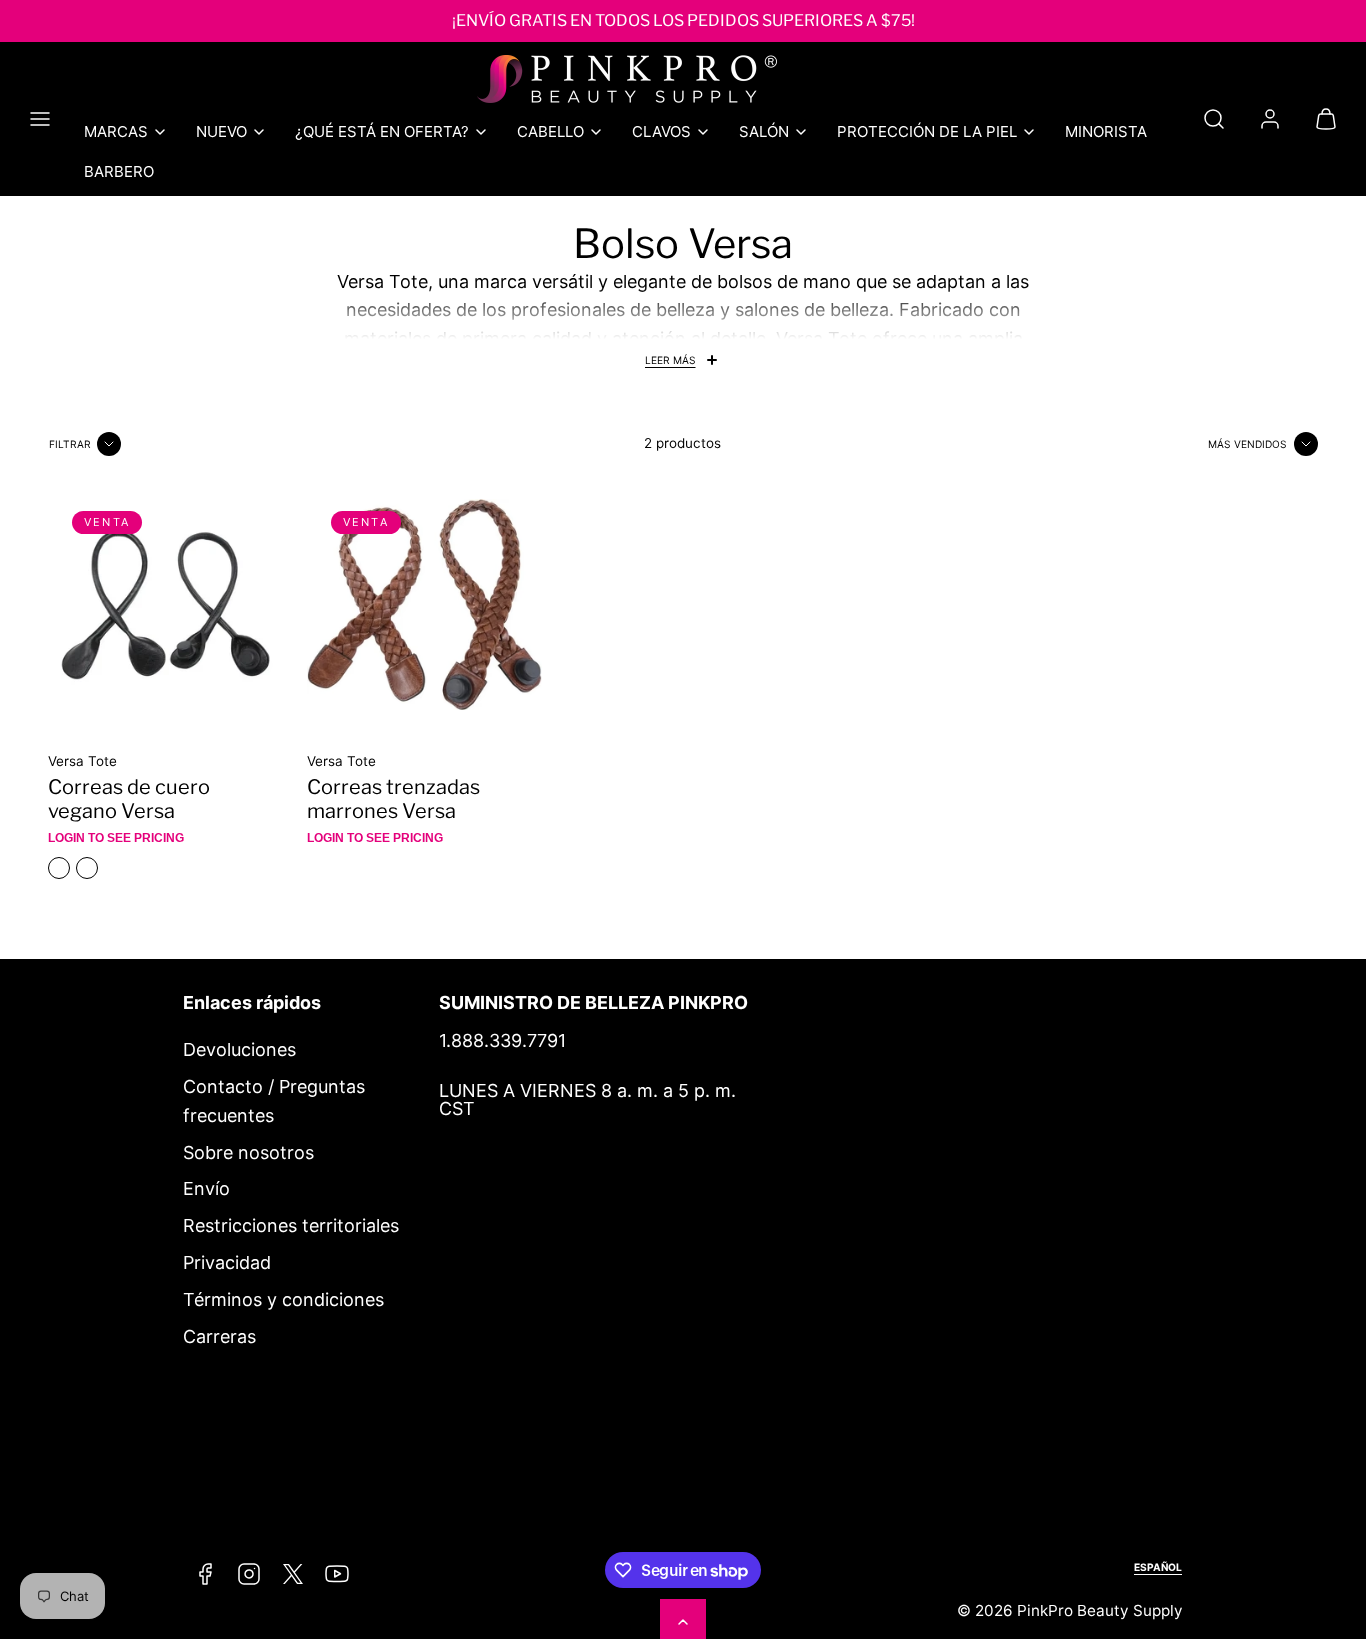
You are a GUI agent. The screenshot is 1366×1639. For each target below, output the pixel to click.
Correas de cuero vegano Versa (129, 799)
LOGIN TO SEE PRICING (116, 838)
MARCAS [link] (116, 131)
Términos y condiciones (283, 1299)
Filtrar (70, 444)
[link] (1270, 119)
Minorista (1106, 131)
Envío (206, 1188)
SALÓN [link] (764, 131)
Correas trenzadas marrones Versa (393, 799)
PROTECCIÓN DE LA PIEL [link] (927, 131)
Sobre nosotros (248, 1152)
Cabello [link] (550, 131)
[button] (40, 119)
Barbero (119, 171)
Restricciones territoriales (291, 1225)
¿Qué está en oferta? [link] (382, 131)
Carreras (219, 1336)
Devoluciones (239, 1049)
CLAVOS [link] (661, 131)
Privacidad (227, 1262)
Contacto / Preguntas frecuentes (274, 1101)
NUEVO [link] (221, 131)
